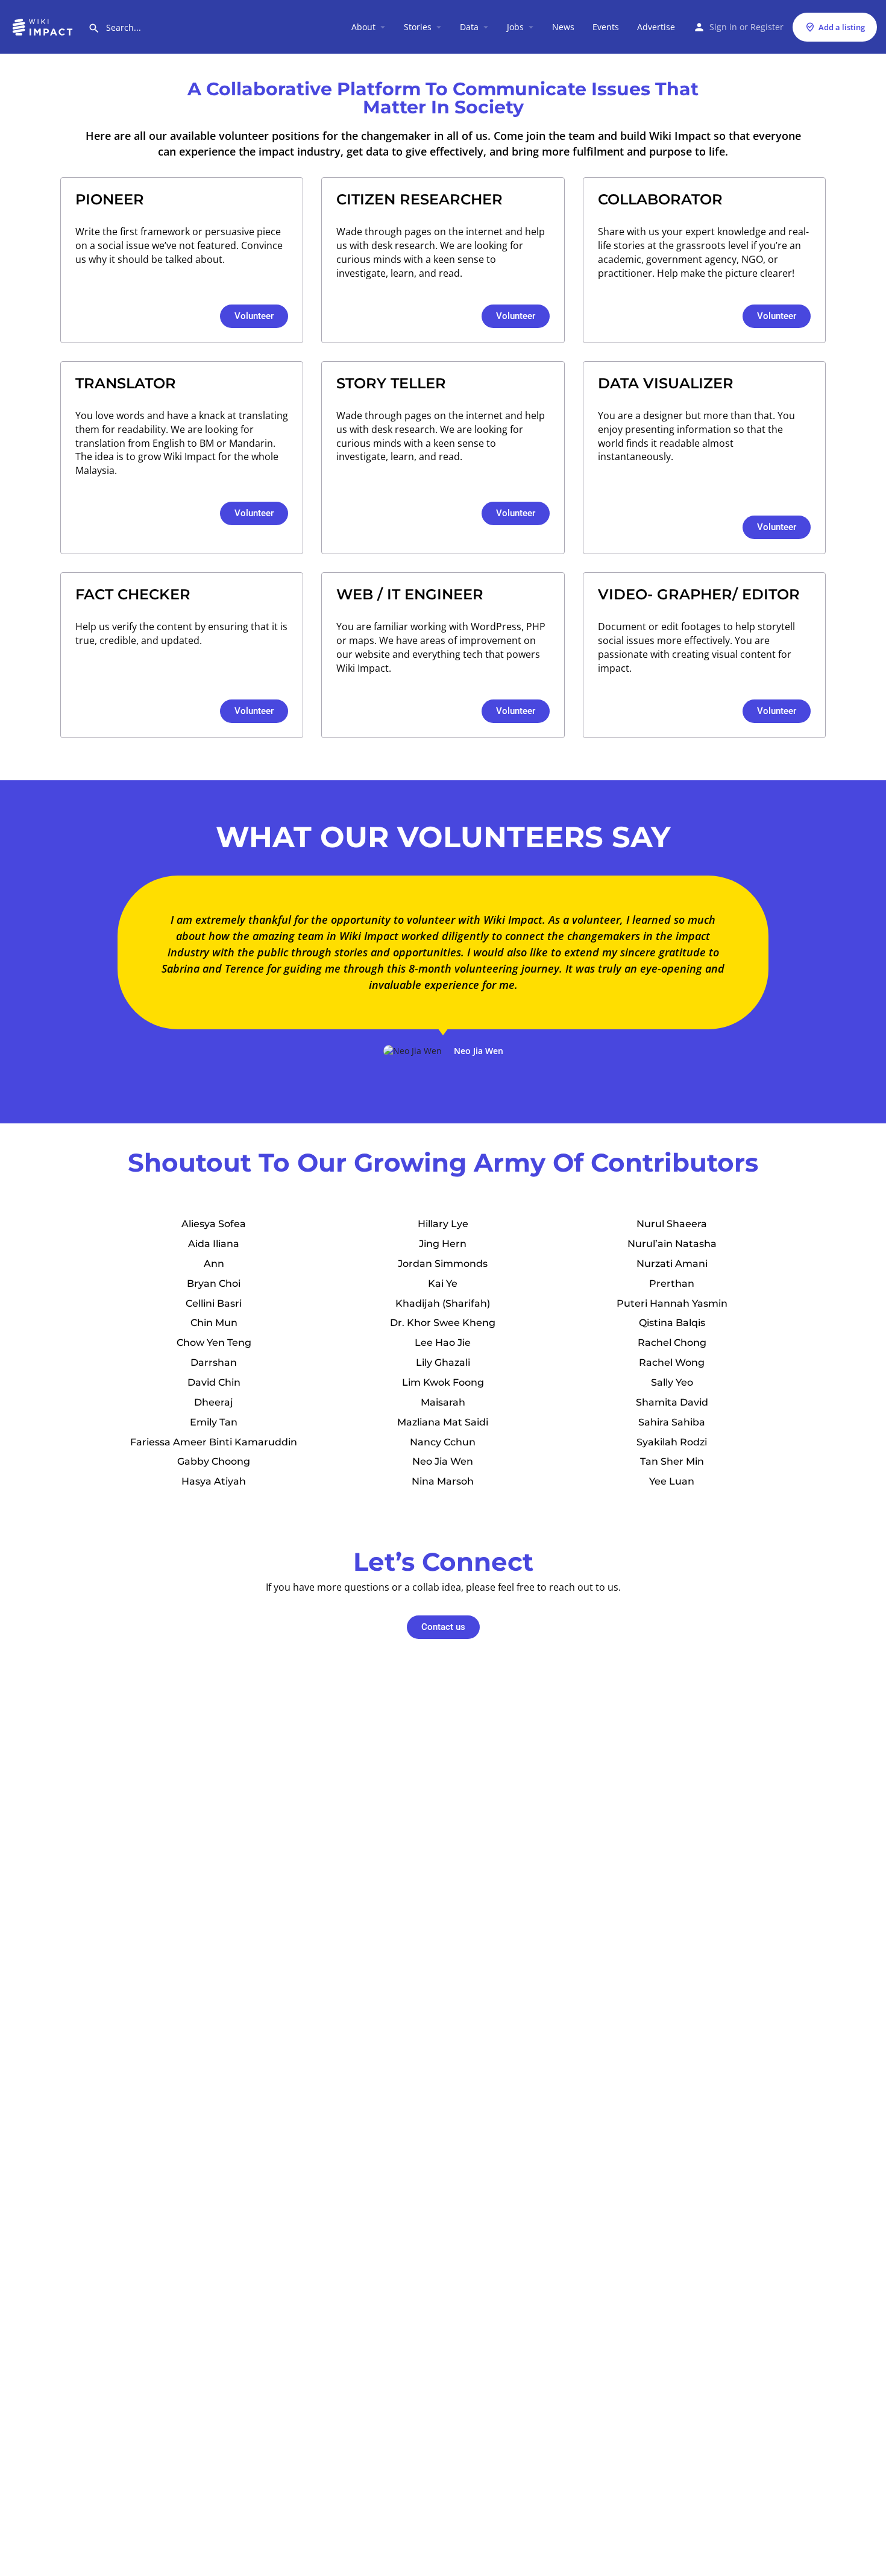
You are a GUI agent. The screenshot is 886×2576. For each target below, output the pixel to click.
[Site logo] (44, 26)
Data (469, 27)
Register (767, 27)
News (563, 27)
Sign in (723, 27)
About (363, 27)
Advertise (656, 27)
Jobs (515, 27)
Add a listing (842, 27)
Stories (418, 27)
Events (606, 27)
